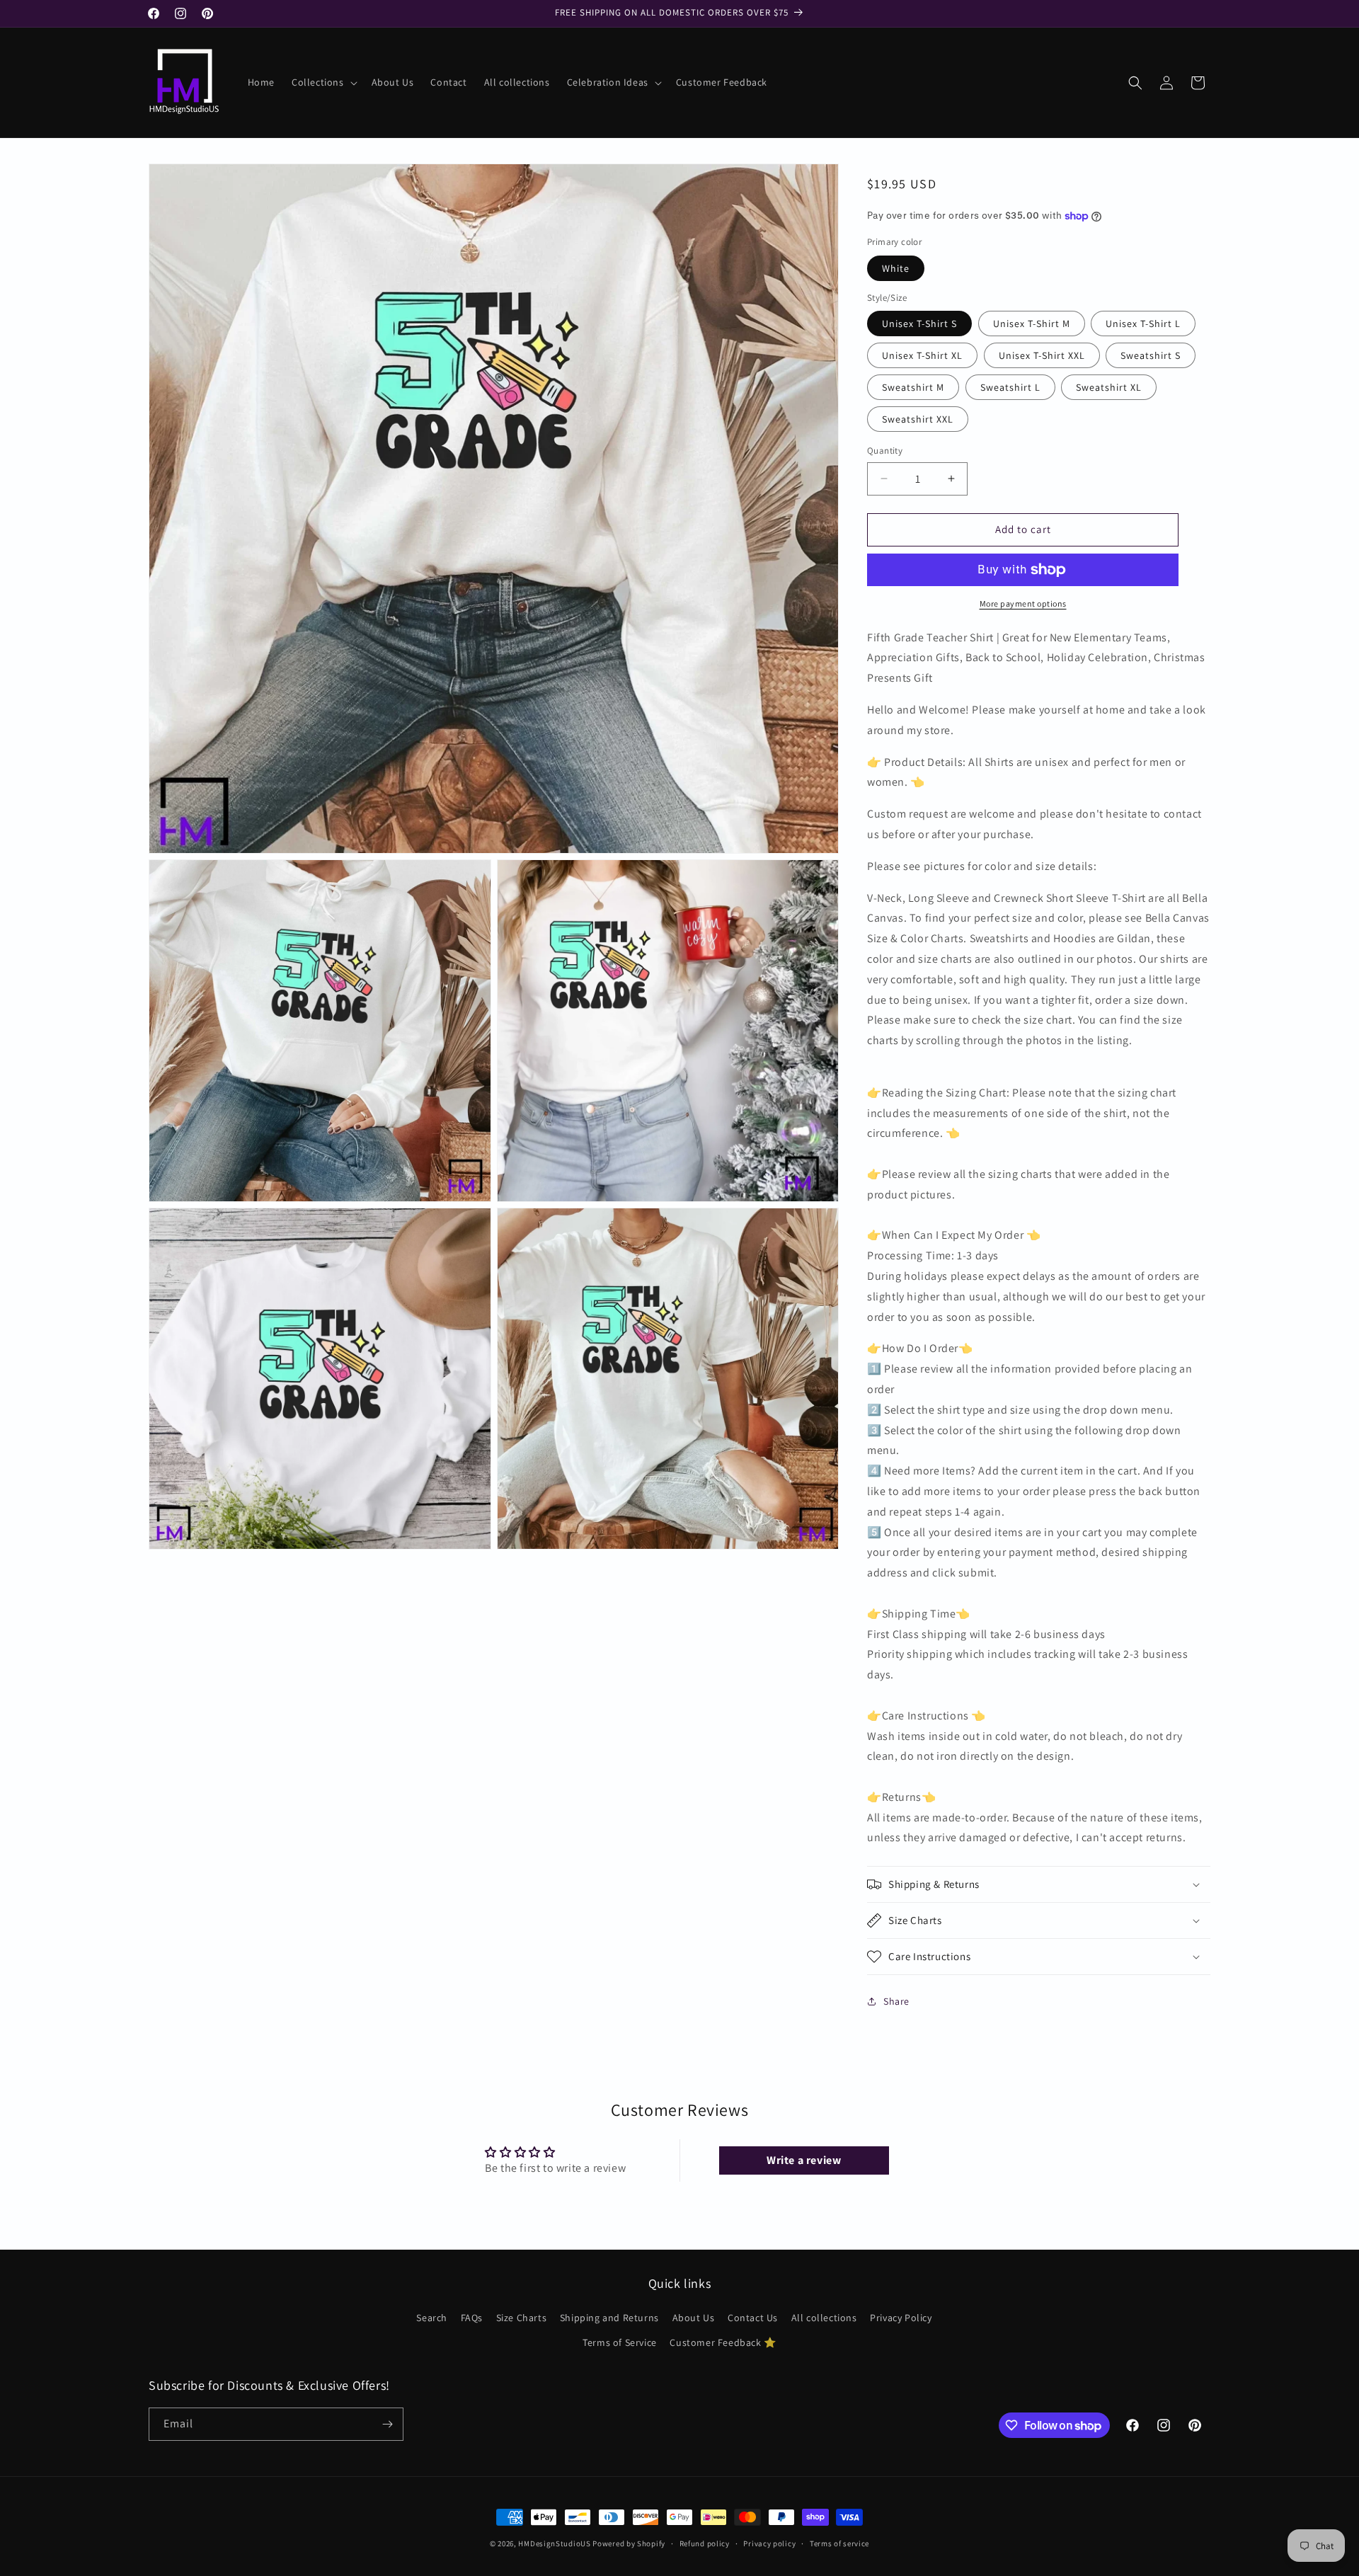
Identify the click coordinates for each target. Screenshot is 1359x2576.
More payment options (1023, 603)
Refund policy (705, 2543)
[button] (323, 82)
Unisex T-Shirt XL (922, 355)
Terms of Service (620, 2342)
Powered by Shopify (629, 2543)
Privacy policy (769, 2543)
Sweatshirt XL (1109, 387)
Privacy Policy (901, 2318)
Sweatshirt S (1151, 355)
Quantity (885, 451)
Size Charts (522, 2318)
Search (432, 2318)
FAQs (472, 2318)
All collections (824, 2318)
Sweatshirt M (913, 387)
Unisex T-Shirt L (1143, 324)
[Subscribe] (387, 2424)
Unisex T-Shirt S (919, 324)
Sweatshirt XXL (918, 419)
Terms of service (839, 2543)
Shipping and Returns (609, 2318)
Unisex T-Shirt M (1032, 324)
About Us (694, 2318)
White (896, 268)
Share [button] (896, 2001)
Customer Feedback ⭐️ (723, 2342)
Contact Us (753, 2318)
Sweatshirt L (1010, 387)
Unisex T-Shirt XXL (1042, 355)
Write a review (804, 2160)
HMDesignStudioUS (554, 2543)
